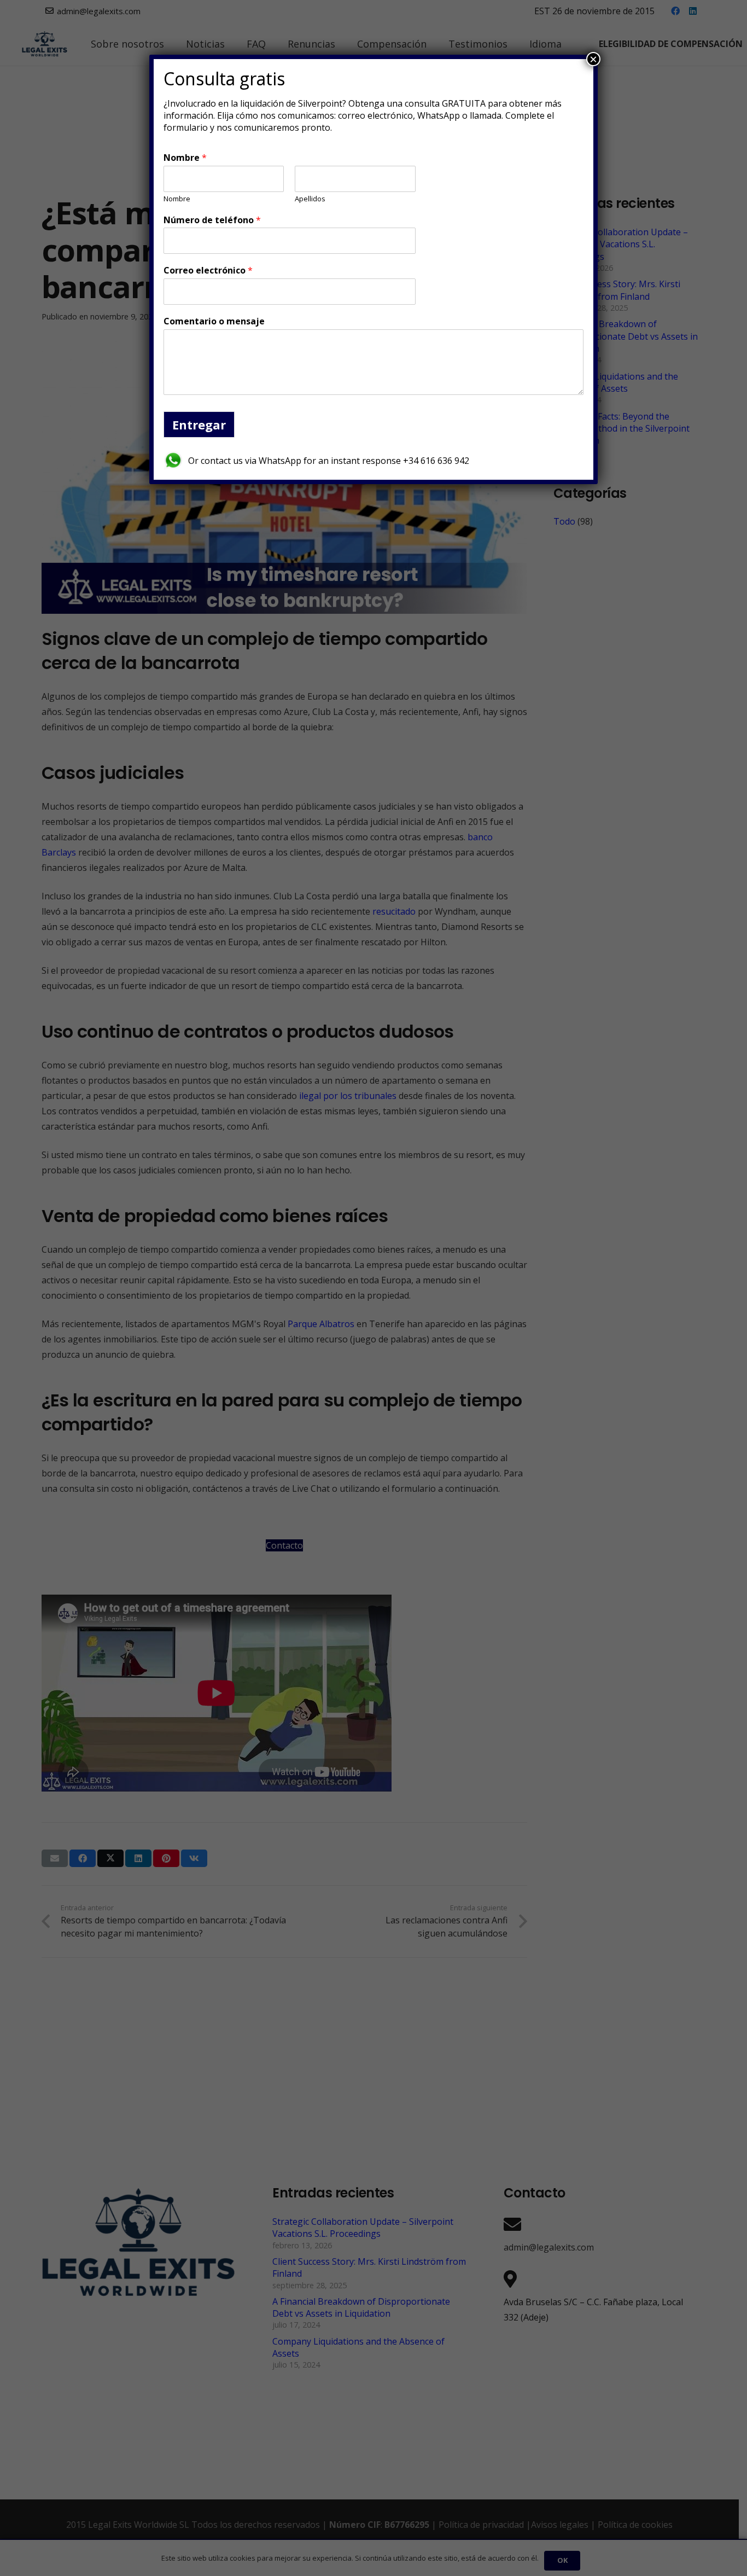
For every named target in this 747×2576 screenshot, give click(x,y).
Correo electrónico (208, 271)
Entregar (199, 425)
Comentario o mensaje (214, 321)
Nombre (185, 158)
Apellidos (310, 199)
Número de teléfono (212, 220)
